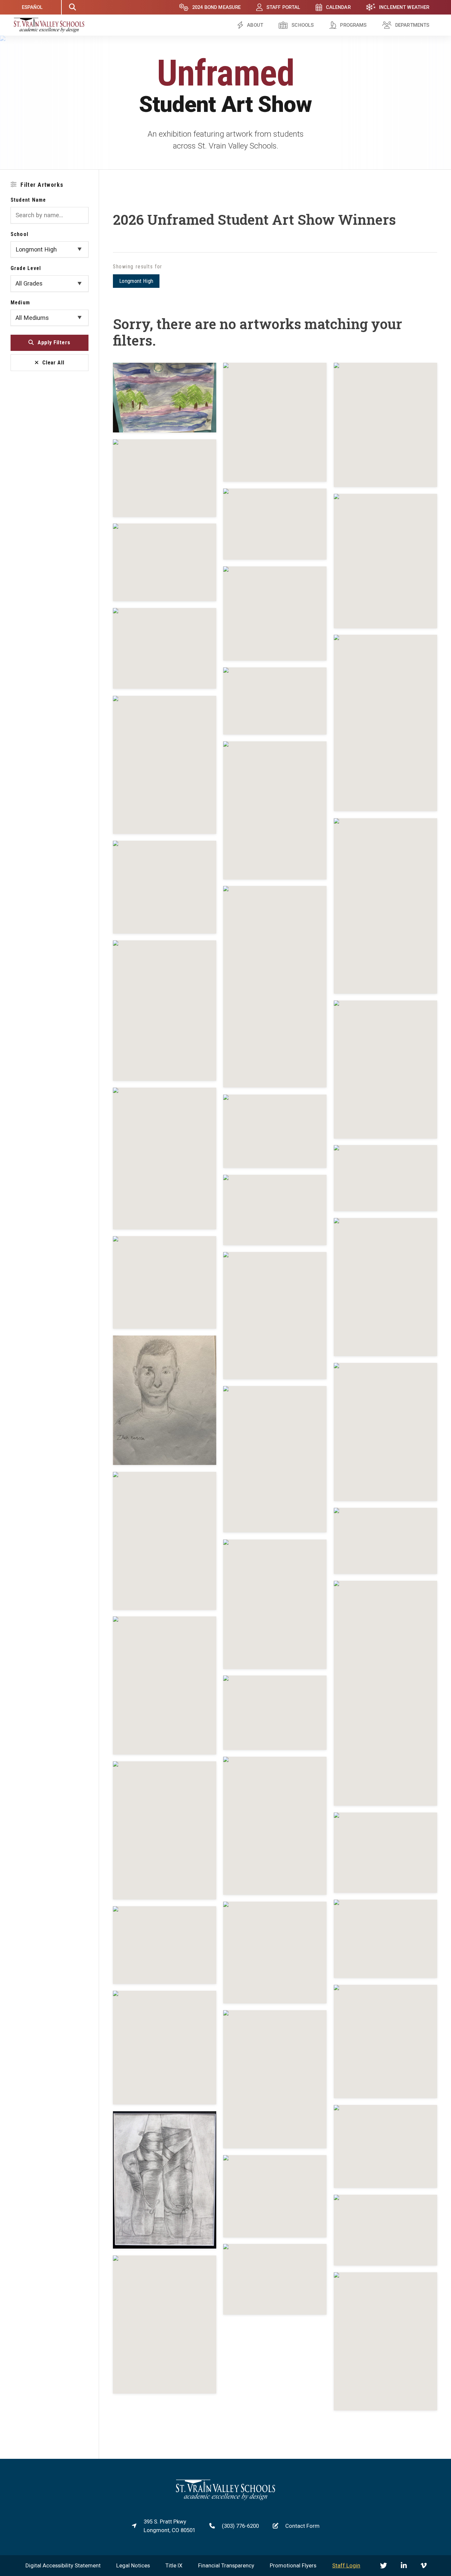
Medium (20, 302)
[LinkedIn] (404, 2566)
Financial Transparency (226, 2565)
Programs (353, 25)
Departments (412, 25)
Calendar (338, 7)
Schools (303, 25)
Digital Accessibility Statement (63, 2565)
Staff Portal (283, 7)
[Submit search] (72, 7)
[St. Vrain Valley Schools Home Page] (225, 2498)
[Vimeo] (424, 2566)
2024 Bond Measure (217, 7)
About (255, 25)
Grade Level (26, 268)
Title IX (174, 2565)
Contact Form (302, 2526)
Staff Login (346, 2565)
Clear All (53, 362)
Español (32, 7)
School (20, 234)
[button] (165, 398)
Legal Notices (133, 2565)
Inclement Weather (404, 7)
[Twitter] (383, 2566)
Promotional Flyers (293, 2565)
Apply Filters (54, 342)
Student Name (28, 200)
